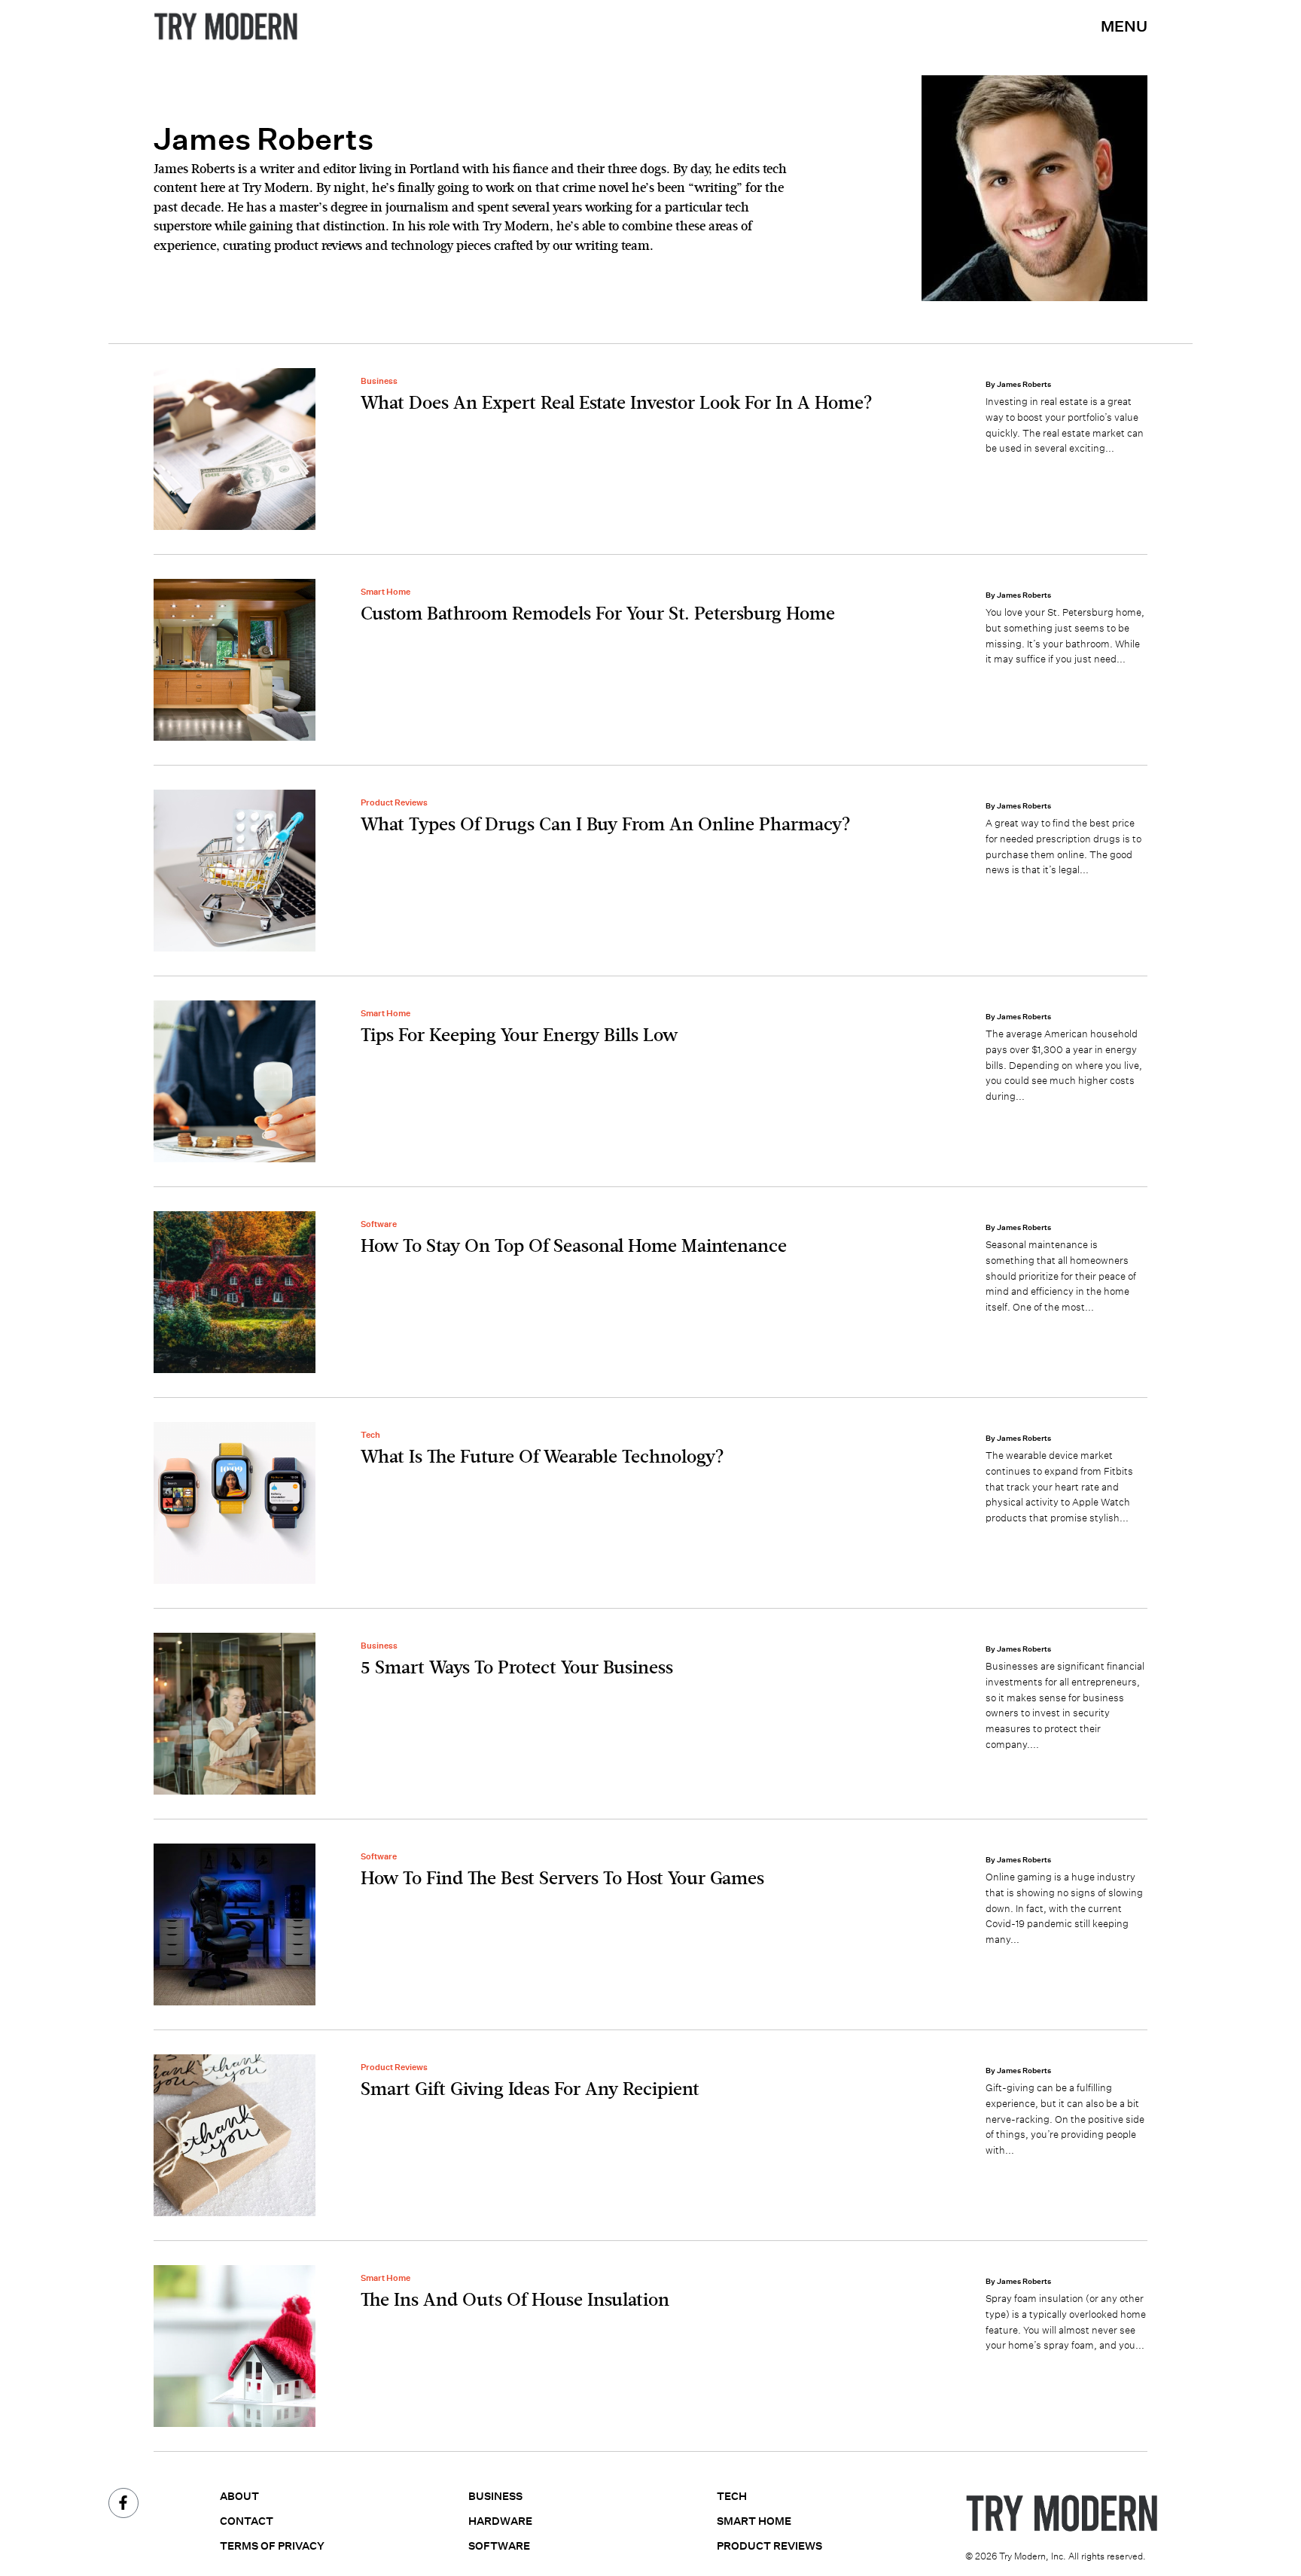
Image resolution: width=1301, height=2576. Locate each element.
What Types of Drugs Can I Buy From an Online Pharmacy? (606, 825)
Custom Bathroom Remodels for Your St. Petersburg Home (598, 614)
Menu (1124, 26)
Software (379, 1224)
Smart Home (385, 592)
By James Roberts (1018, 384)
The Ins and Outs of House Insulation (515, 2300)
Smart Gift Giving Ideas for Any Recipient (530, 2090)
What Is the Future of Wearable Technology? (542, 1457)
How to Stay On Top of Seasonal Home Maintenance (574, 1247)
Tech (370, 1435)
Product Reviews (394, 802)
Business (379, 381)
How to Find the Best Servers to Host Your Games (562, 1879)
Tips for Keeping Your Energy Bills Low (519, 1036)
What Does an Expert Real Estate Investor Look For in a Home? (617, 403)
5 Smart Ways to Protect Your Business (517, 1668)
